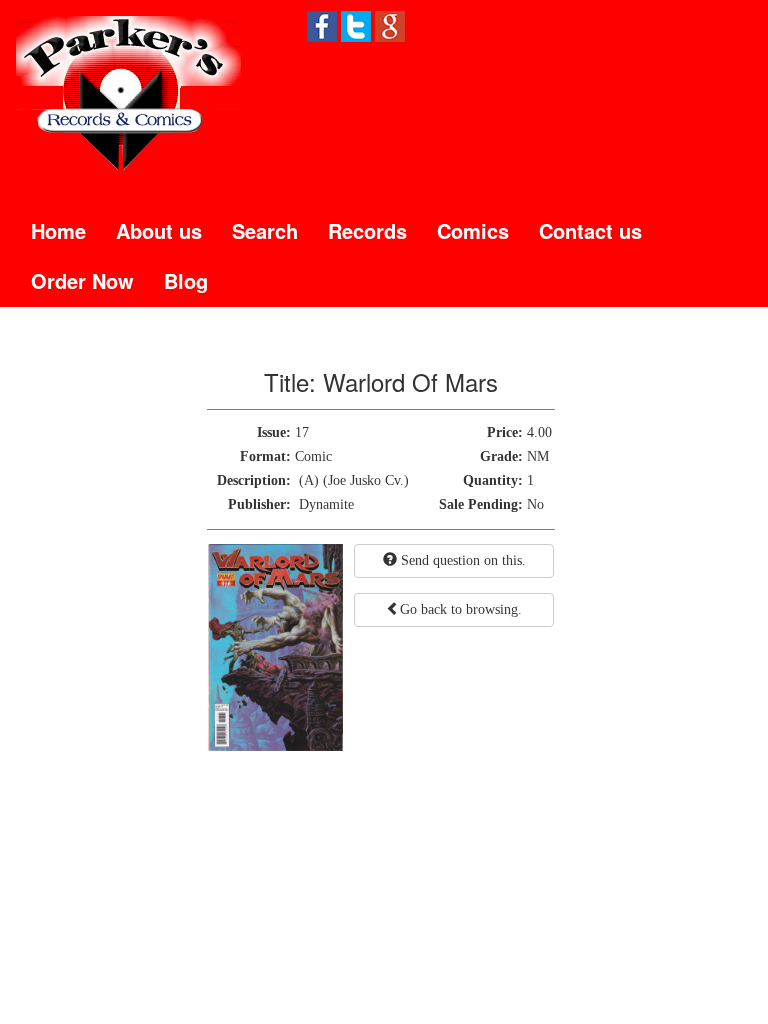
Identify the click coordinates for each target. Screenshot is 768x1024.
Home (58, 230)
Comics (473, 230)
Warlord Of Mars (410, 381)
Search (265, 230)
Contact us (590, 230)
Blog (186, 280)
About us (159, 230)
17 (302, 432)
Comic (313, 456)
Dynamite (326, 504)
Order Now (82, 280)
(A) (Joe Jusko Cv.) (354, 480)
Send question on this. (461, 560)
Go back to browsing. (461, 609)
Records (367, 230)
